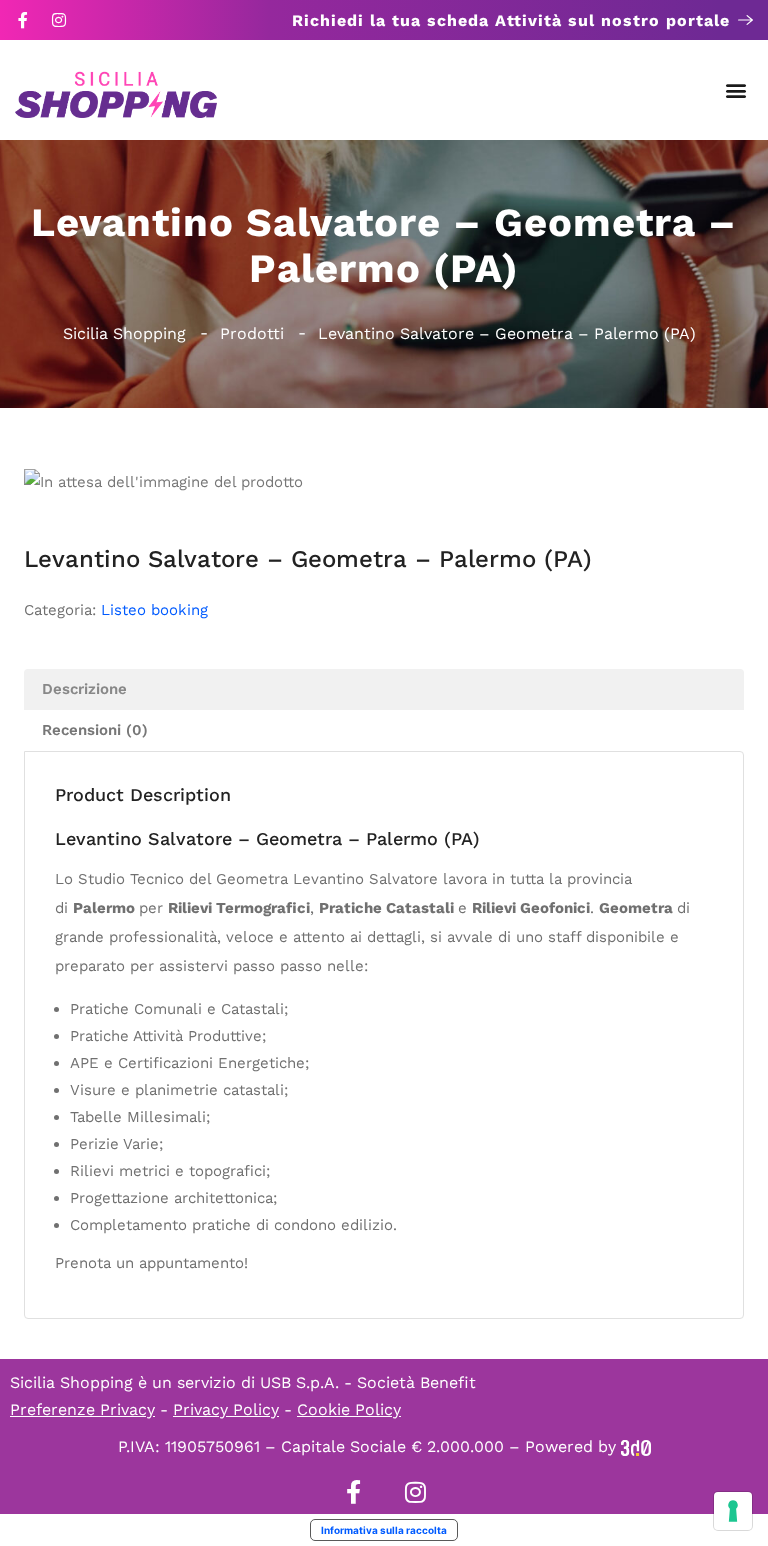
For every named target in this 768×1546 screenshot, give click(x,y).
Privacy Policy (226, 1409)
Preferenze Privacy (82, 1409)
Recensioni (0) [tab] (95, 730)
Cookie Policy (349, 1409)
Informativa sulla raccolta (384, 1530)
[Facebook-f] (23, 20)
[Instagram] (59, 20)
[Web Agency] (636, 1446)
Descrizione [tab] (84, 689)
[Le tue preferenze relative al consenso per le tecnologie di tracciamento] (733, 1511)
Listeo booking (154, 610)
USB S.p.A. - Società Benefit (368, 1382)
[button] (736, 90)
